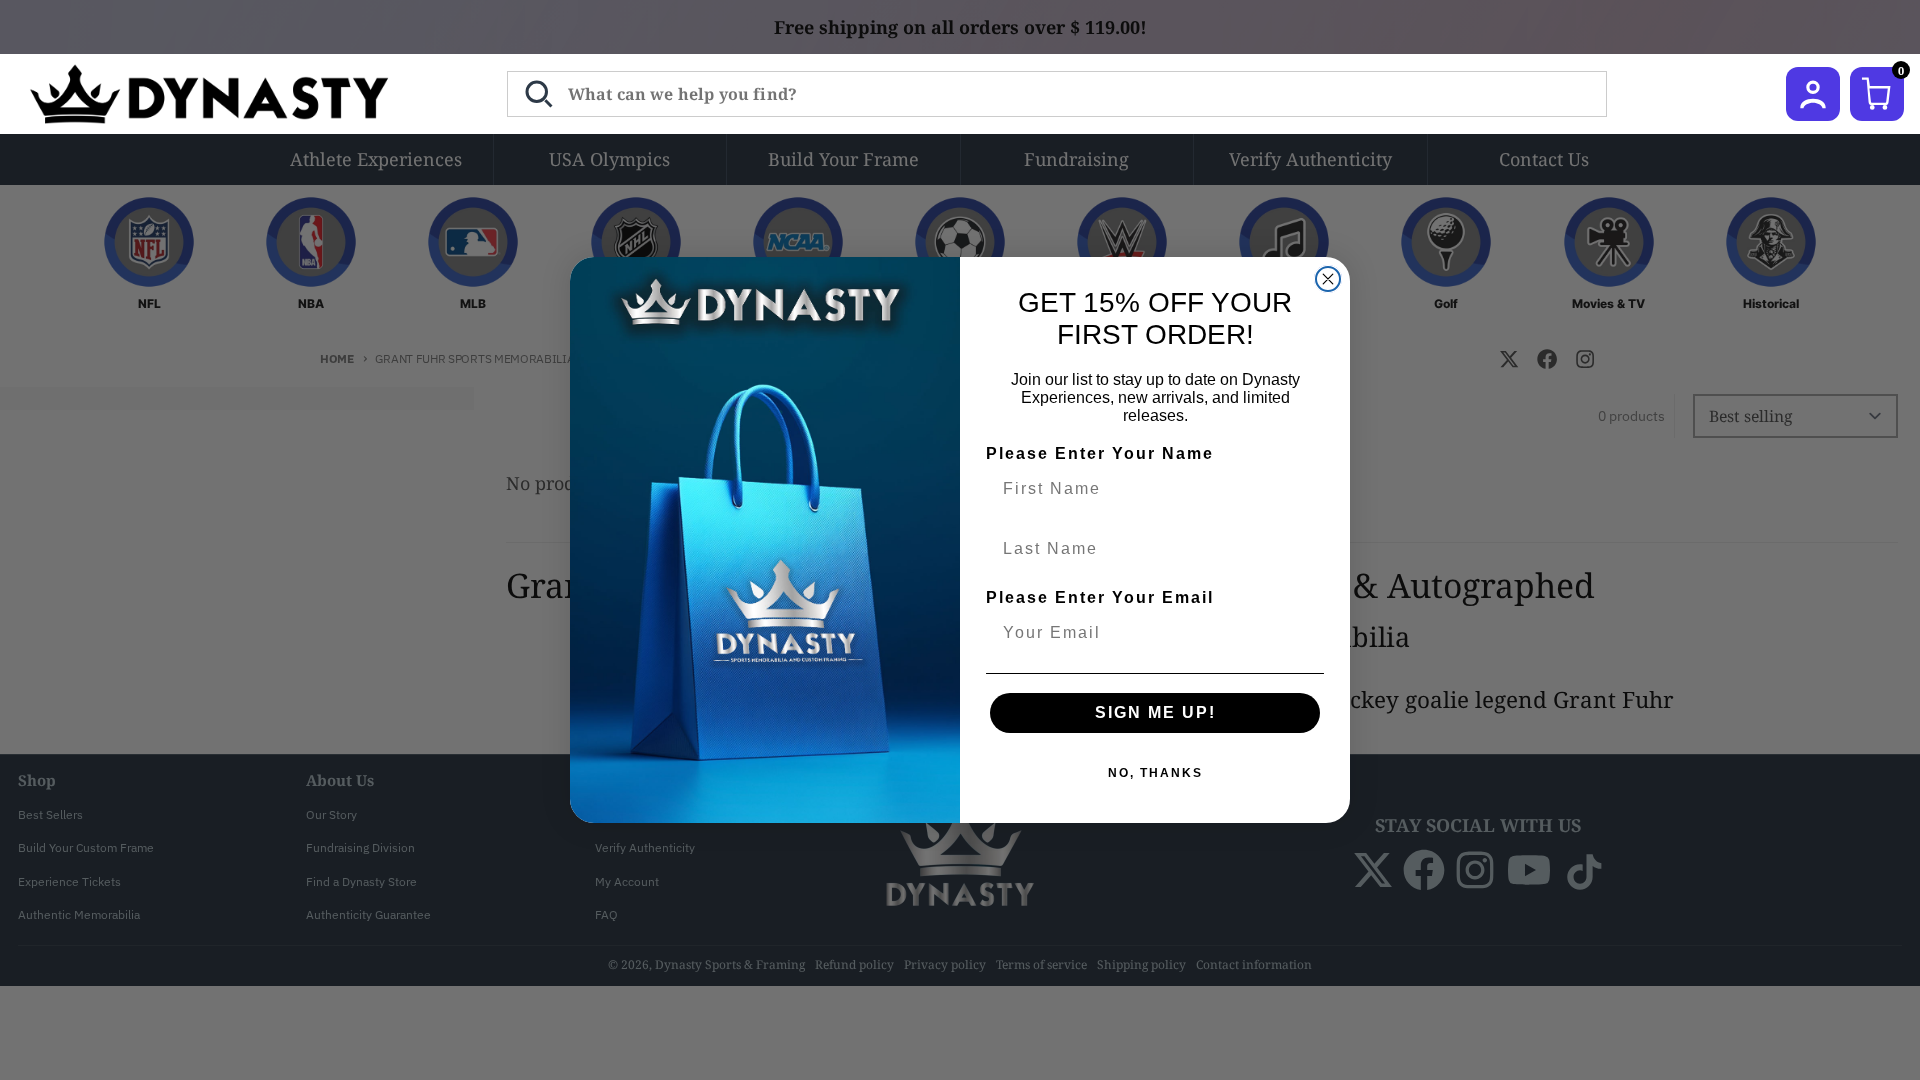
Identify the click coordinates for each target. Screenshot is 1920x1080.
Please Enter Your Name (1100, 453)
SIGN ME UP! (1155, 712)
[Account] (1813, 94)
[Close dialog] (1328, 279)
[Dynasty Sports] (235, 94)
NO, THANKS (1155, 773)
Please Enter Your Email (1100, 597)
